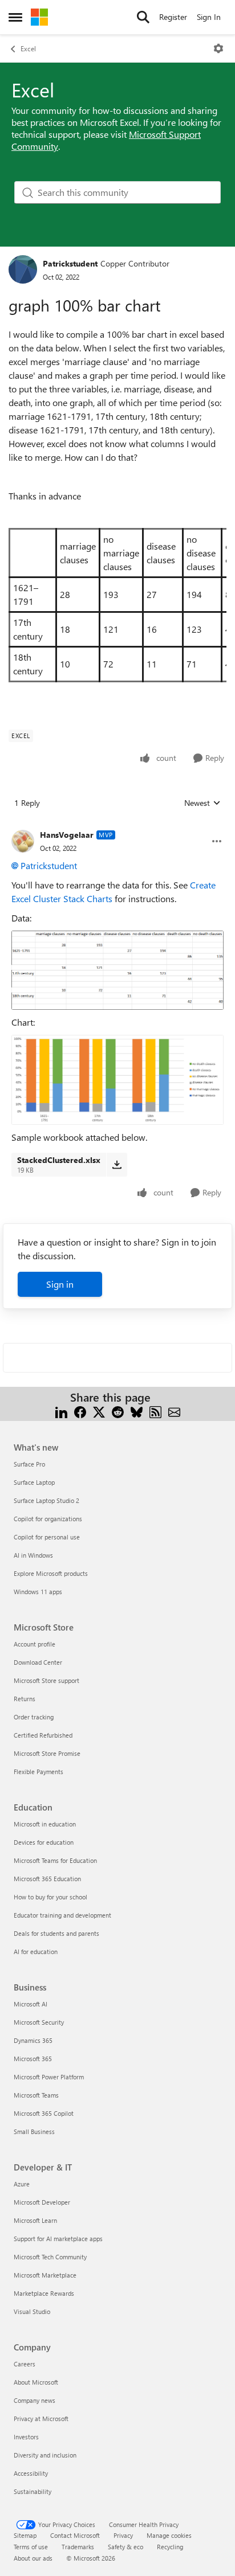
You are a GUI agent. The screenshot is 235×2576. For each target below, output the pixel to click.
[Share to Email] (174, 1411)
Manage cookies (169, 2535)
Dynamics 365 (33, 2040)
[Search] (143, 17)
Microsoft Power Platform (49, 2077)
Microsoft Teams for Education (55, 1860)
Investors (26, 2437)
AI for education (36, 1952)
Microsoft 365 (33, 2059)
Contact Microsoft (75, 2535)
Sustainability (33, 2491)
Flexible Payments (39, 1772)
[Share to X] (99, 1411)
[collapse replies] (117, 826)
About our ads (33, 2558)
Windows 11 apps (38, 1592)
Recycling (170, 2547)
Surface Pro (29, 1464)
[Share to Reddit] (118, 1411)
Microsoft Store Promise (47, 1753)
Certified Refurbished (43, 1735)
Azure (22, 2184)
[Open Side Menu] (15, 17)
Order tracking (34, 1717)
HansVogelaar (67, 835)
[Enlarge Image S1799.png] (117, 970)
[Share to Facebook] (80, 1411)
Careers (25, 2364)
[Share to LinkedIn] (61, 1411)
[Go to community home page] (39, 17)
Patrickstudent (70, 263)
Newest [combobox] (202, 803)
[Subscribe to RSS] (155, 1411)
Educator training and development (62, 1915)
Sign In (209, 17)
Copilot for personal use (47, 1537)
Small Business (34, 2131)
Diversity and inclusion (45, 2455)
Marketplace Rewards (44, 2293)
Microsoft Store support (46, 1680)
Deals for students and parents (56, 1933)
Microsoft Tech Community (50, 2257)
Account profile (35, 1644)
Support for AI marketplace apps (58, 2239)
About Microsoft (36, 2382)
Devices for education (44, 1842)
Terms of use (31, 2547)
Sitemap (25, 2535)
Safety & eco (125, 2547)
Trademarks (78, 2547)
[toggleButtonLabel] (218, 48)
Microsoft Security (39, 2022)
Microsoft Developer (42, 2202)
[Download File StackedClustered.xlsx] (117, 1165)
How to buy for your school (50, 1897)
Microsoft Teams (36, 2095)
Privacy (123, 2535)
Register (173, 17)
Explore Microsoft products (51, 1573)
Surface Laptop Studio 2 (46, 1500)
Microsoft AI (31, 2004)
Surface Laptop (34, 1482)
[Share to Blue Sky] (137, 1411)
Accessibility (31, 2473)
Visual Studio (32, 2311)
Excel (28, 48)
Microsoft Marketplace (45, 2275)
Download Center (38, 1662)
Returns (25, 1699)
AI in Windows (33, 1555)
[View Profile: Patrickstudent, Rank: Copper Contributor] (23, 269)
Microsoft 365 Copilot (44, 2113)
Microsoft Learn (35, 2220)
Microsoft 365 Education (47, 1879)
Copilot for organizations (48, 1519)
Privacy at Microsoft (41, 2419)
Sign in (60, 1284)
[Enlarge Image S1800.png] (117, 1080)
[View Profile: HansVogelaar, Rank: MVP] (23, 841)
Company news (35, 2400)
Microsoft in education (45, 1824)
